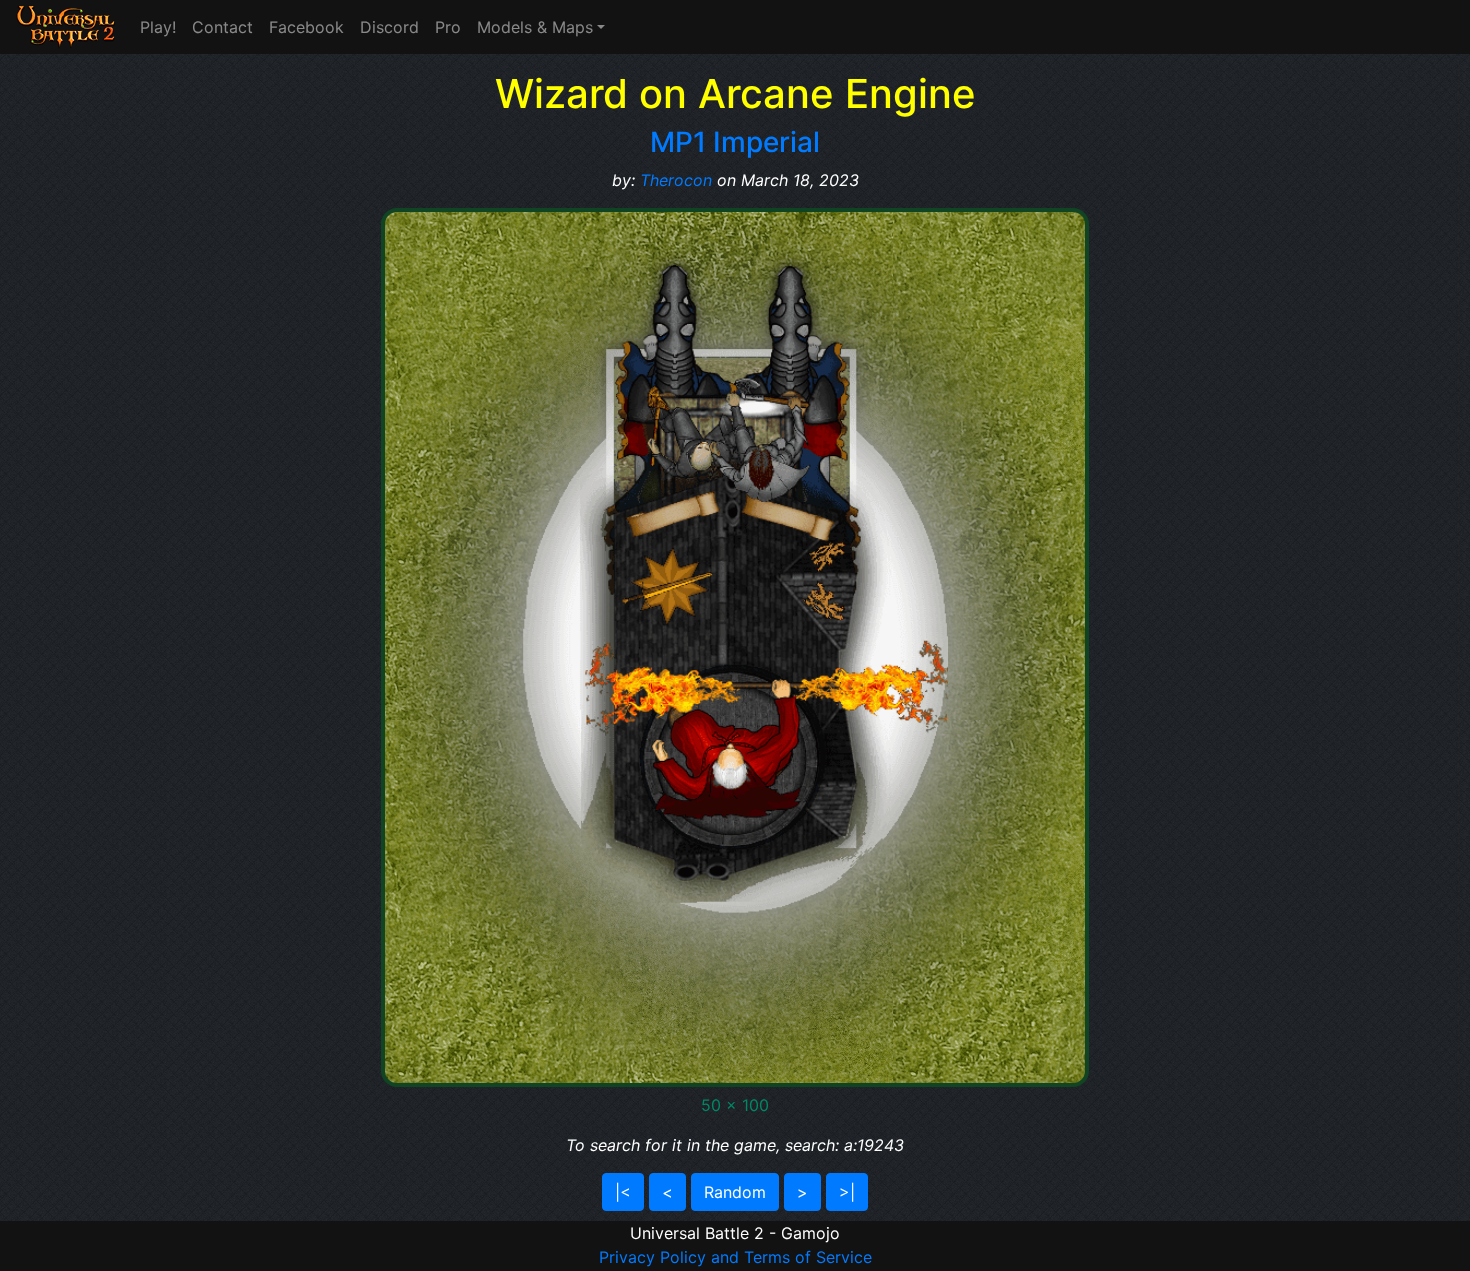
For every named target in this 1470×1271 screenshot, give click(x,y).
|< (623, 1192)
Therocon (676, 180)
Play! (158, 27)
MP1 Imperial (735, 142)
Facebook (306, 27)
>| (847, 1192)
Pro (448, 27)
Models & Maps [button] (535, 27)
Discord (389, 27)
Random (735, 1192)
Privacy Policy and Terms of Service (735, 1257)
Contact (222, 27)
